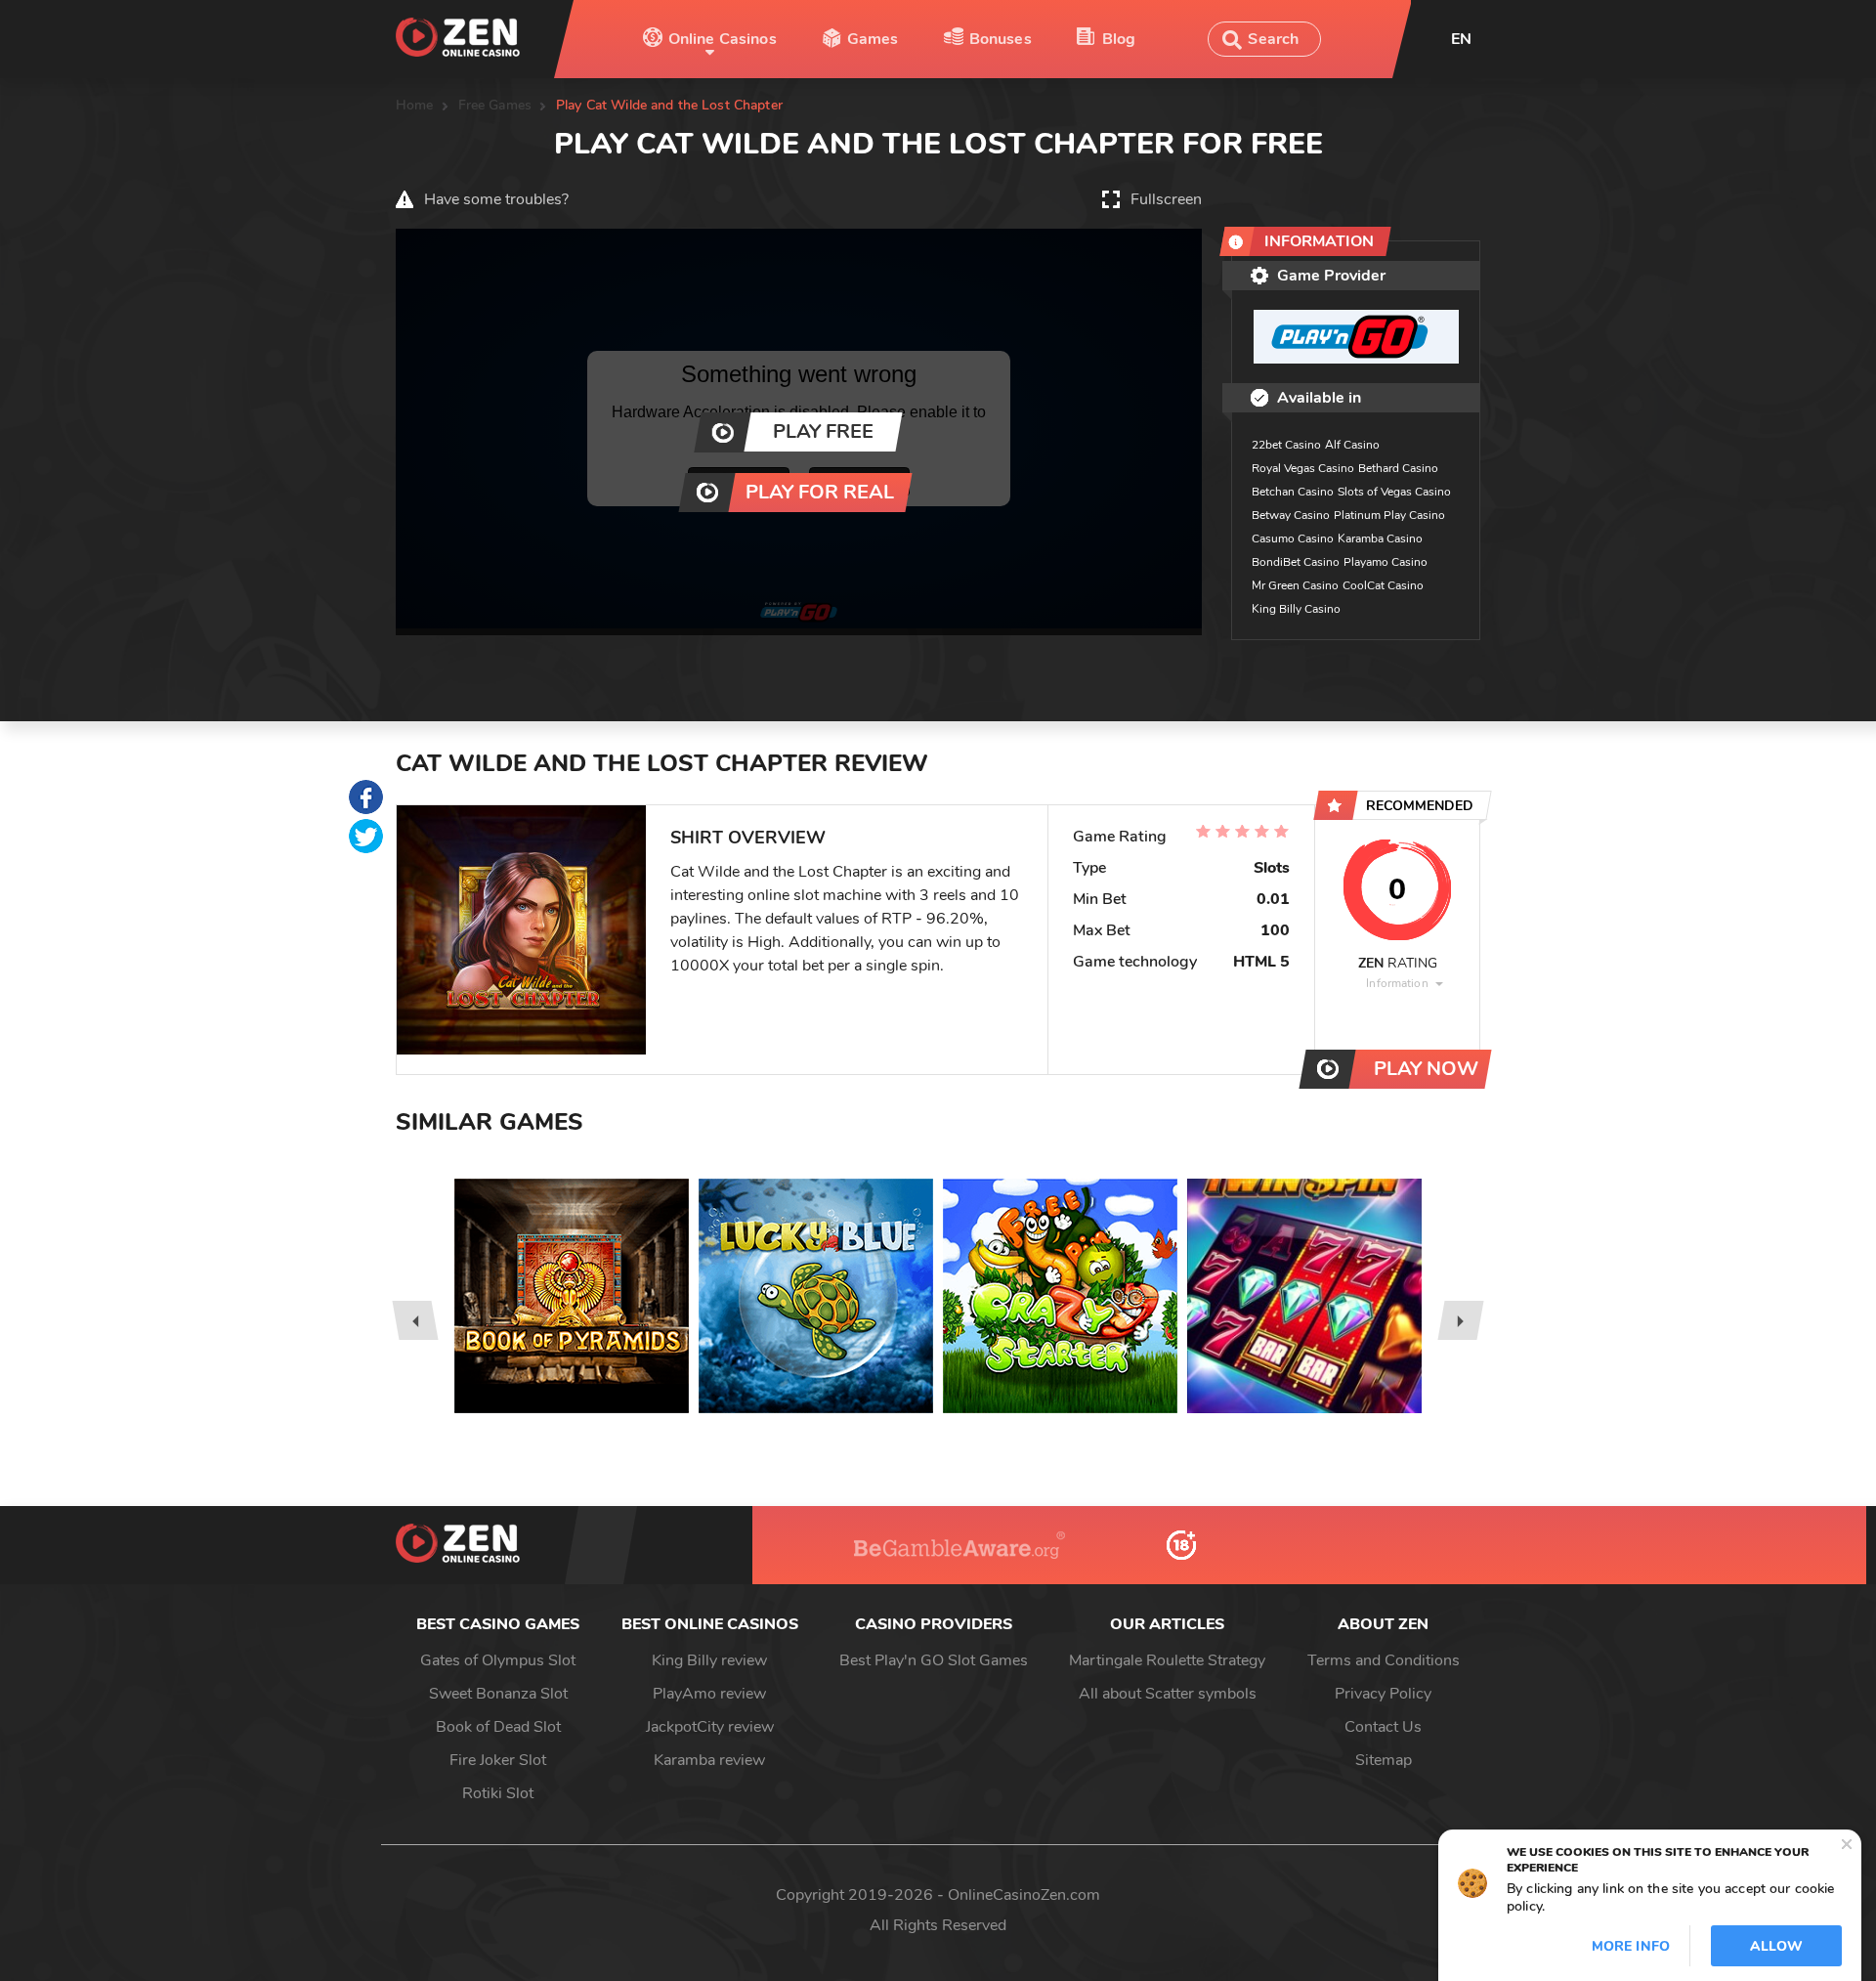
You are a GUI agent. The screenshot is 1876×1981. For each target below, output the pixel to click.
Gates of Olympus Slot (498, 1660)
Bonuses (1001, 39)
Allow (1776, 1946)
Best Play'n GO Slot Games (934, 1660)
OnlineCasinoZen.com (1024, 1895)
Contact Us (1383, 1727)
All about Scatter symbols (1168, 1694)
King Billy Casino (1296, 609)
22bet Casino (1286, 445)
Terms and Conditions (1384, 1660)
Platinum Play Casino (1389, 515)
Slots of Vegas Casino (1394, 492)
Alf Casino (1352, 445)
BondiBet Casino (1296, 562)
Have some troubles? (496, 199)
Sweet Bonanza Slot (498, 1694)
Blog (1119, 39)
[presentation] (415, 1320)
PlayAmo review (709, 1694)
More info (1631, 1946)
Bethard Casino (1398, 468)
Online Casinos (723, 39)
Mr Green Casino (1295, 585)
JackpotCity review (710, 1727)
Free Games (495, 105)
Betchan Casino (1293, 492)
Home (415, 105)
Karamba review (709, 1760)
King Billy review (709, 1660)
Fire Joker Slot (498, 1760)
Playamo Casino (1386, 562)
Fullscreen (1166, 199)
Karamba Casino (1380, 538)
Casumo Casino (1293, 538)
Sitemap (1384, 1760)
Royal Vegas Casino (1303, 468)
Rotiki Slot (498, 1793)
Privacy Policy (1383, 1694)
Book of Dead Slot (498, 1727)
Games (873, 39)
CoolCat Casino (1383, 585)
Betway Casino (1291, 515)
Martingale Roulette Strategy (1167, 1660)
